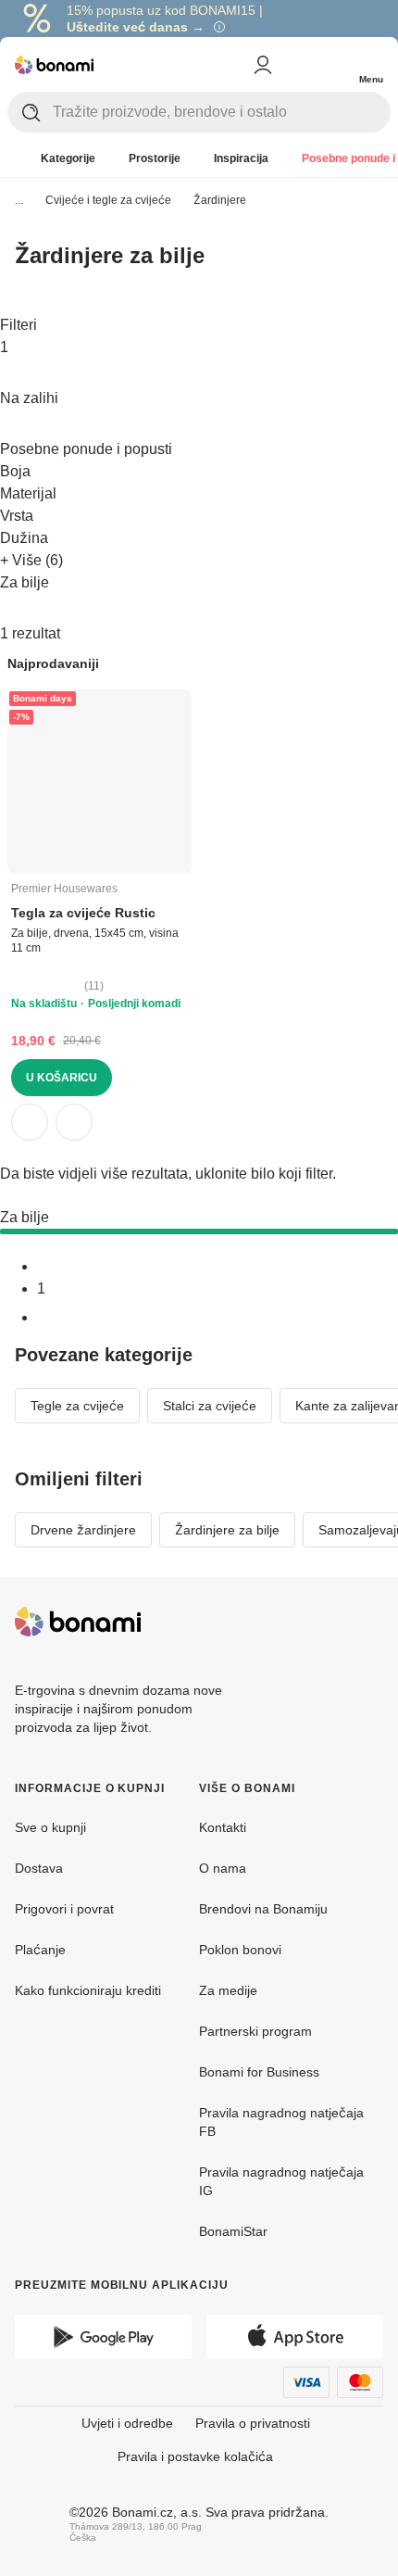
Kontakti (223, 1827)
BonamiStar (233, 2231)
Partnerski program (255, 2031)
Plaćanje (40, 1950)
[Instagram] (368, 1622)
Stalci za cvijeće (210, 1406)
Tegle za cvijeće (77, 1406)
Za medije (228, 1990)
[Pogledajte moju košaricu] (333, 63)
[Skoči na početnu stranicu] (54, 65)
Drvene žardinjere (83, 1530)
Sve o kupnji (50, 1827)
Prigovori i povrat (64, 1909)
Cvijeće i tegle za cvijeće (108, 200)
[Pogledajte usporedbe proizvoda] (296, 65)
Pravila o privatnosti (253, 2423)
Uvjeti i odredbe (127, 2423)
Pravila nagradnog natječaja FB (281, 2122)
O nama (223, 1868)
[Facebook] (324, 1622)
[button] (74, 1122)
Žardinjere (220, 200)
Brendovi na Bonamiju (263, 1909)
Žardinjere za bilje (227, 1530)
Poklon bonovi (240, 1950)
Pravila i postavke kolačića (195, 2456)
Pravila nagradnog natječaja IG (281, 2181)
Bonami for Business (259, 2072)
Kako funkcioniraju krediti (88, 1990)
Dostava (39, 1868)
